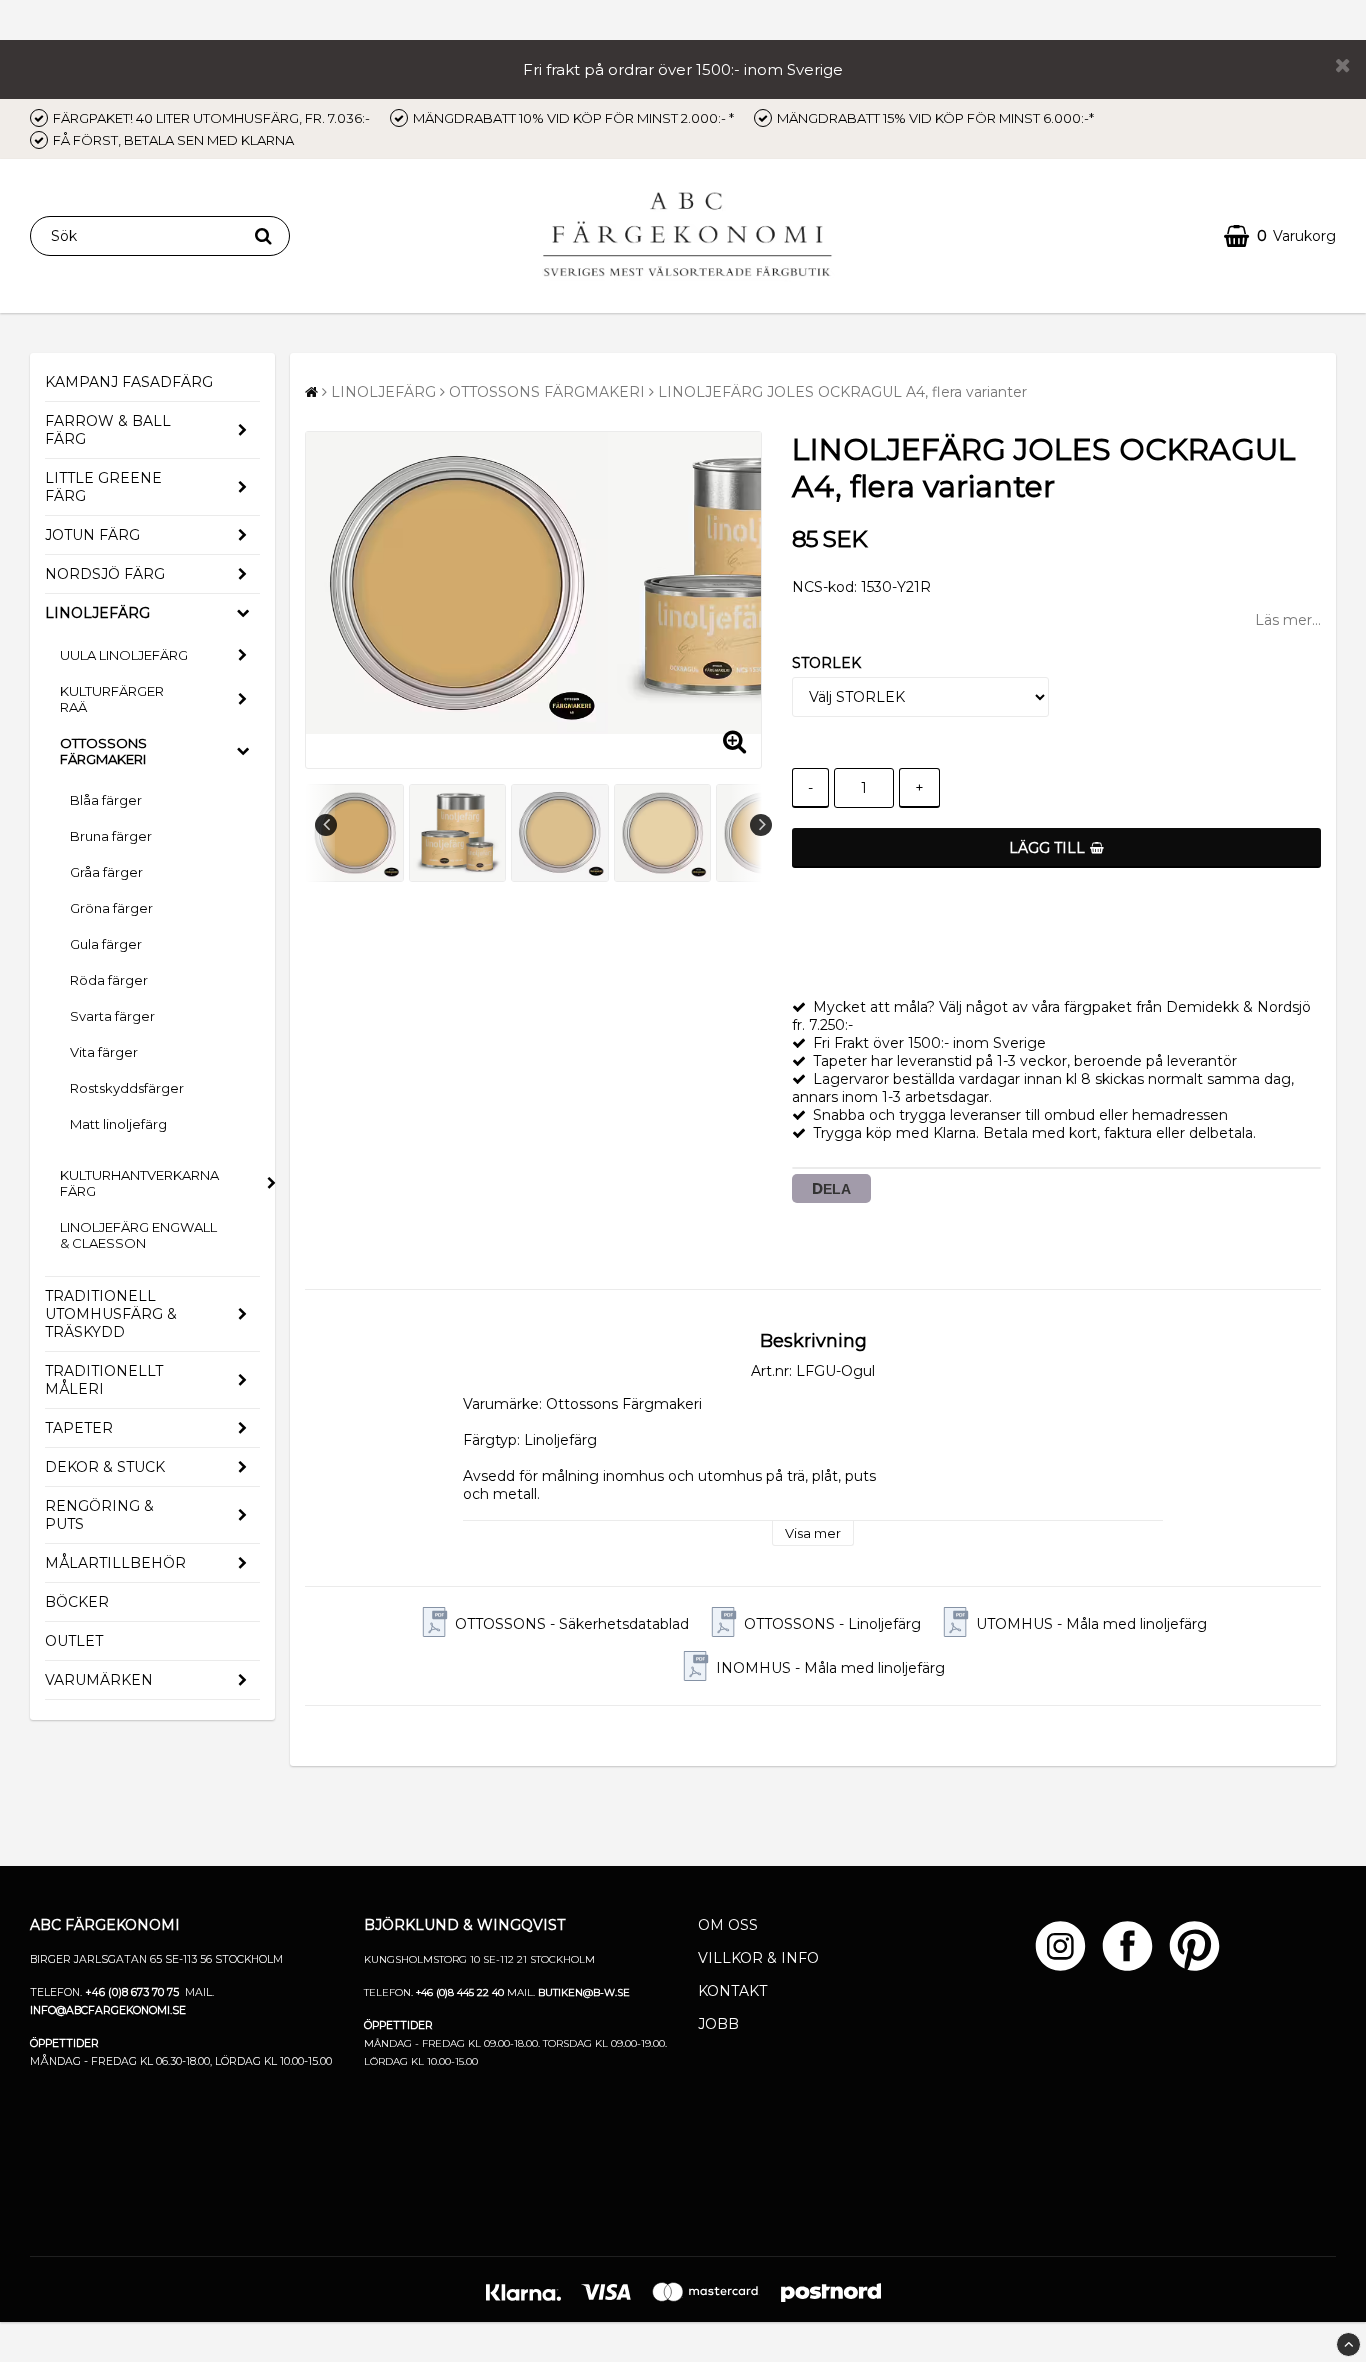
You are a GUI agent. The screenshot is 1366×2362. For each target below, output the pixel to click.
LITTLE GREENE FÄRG (103, 487)
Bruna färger (111, 836)
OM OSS (728, 1925)
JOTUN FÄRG (92, 535)
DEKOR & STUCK (105, 1467)
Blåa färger (106, 800)
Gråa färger (106, 872)
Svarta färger (112, 1016)
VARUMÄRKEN (99, 1680)
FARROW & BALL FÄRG (108, 430)
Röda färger (109, 980)
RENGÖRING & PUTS (99, 1515)
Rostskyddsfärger (127, 1088)
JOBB (718, 2024)
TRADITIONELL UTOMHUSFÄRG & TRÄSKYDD (111, 1314)
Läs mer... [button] (1288, 620)
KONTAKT (732, 1991)
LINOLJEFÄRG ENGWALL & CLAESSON (138, 1235)
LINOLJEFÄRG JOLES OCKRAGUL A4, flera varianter (842, 392)
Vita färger (104, 1052)
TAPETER (79, 1428)
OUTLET (74, 1641)
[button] (1280, 236)
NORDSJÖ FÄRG (105, 574)
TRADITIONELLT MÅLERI (104, 1380)
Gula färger (106, 944)
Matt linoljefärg (118, 1124)
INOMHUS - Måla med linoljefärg (830, 1668)
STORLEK (826, 663)
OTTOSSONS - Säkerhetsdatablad (572, 1624)
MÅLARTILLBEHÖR (115, 1563)
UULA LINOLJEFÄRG (124, 655)
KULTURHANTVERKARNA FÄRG (139, 1183)
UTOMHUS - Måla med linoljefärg (1091, 1624)
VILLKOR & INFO (758, 1958)
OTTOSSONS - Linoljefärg (832, 1624)
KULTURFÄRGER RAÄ (112, 699)
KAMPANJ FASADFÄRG (129, 382)
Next (761, 825)
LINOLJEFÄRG (97, 613)
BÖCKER (77, 1602)
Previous (326, 825)
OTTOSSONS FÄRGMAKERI (103, 751)
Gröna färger (111, 908)
